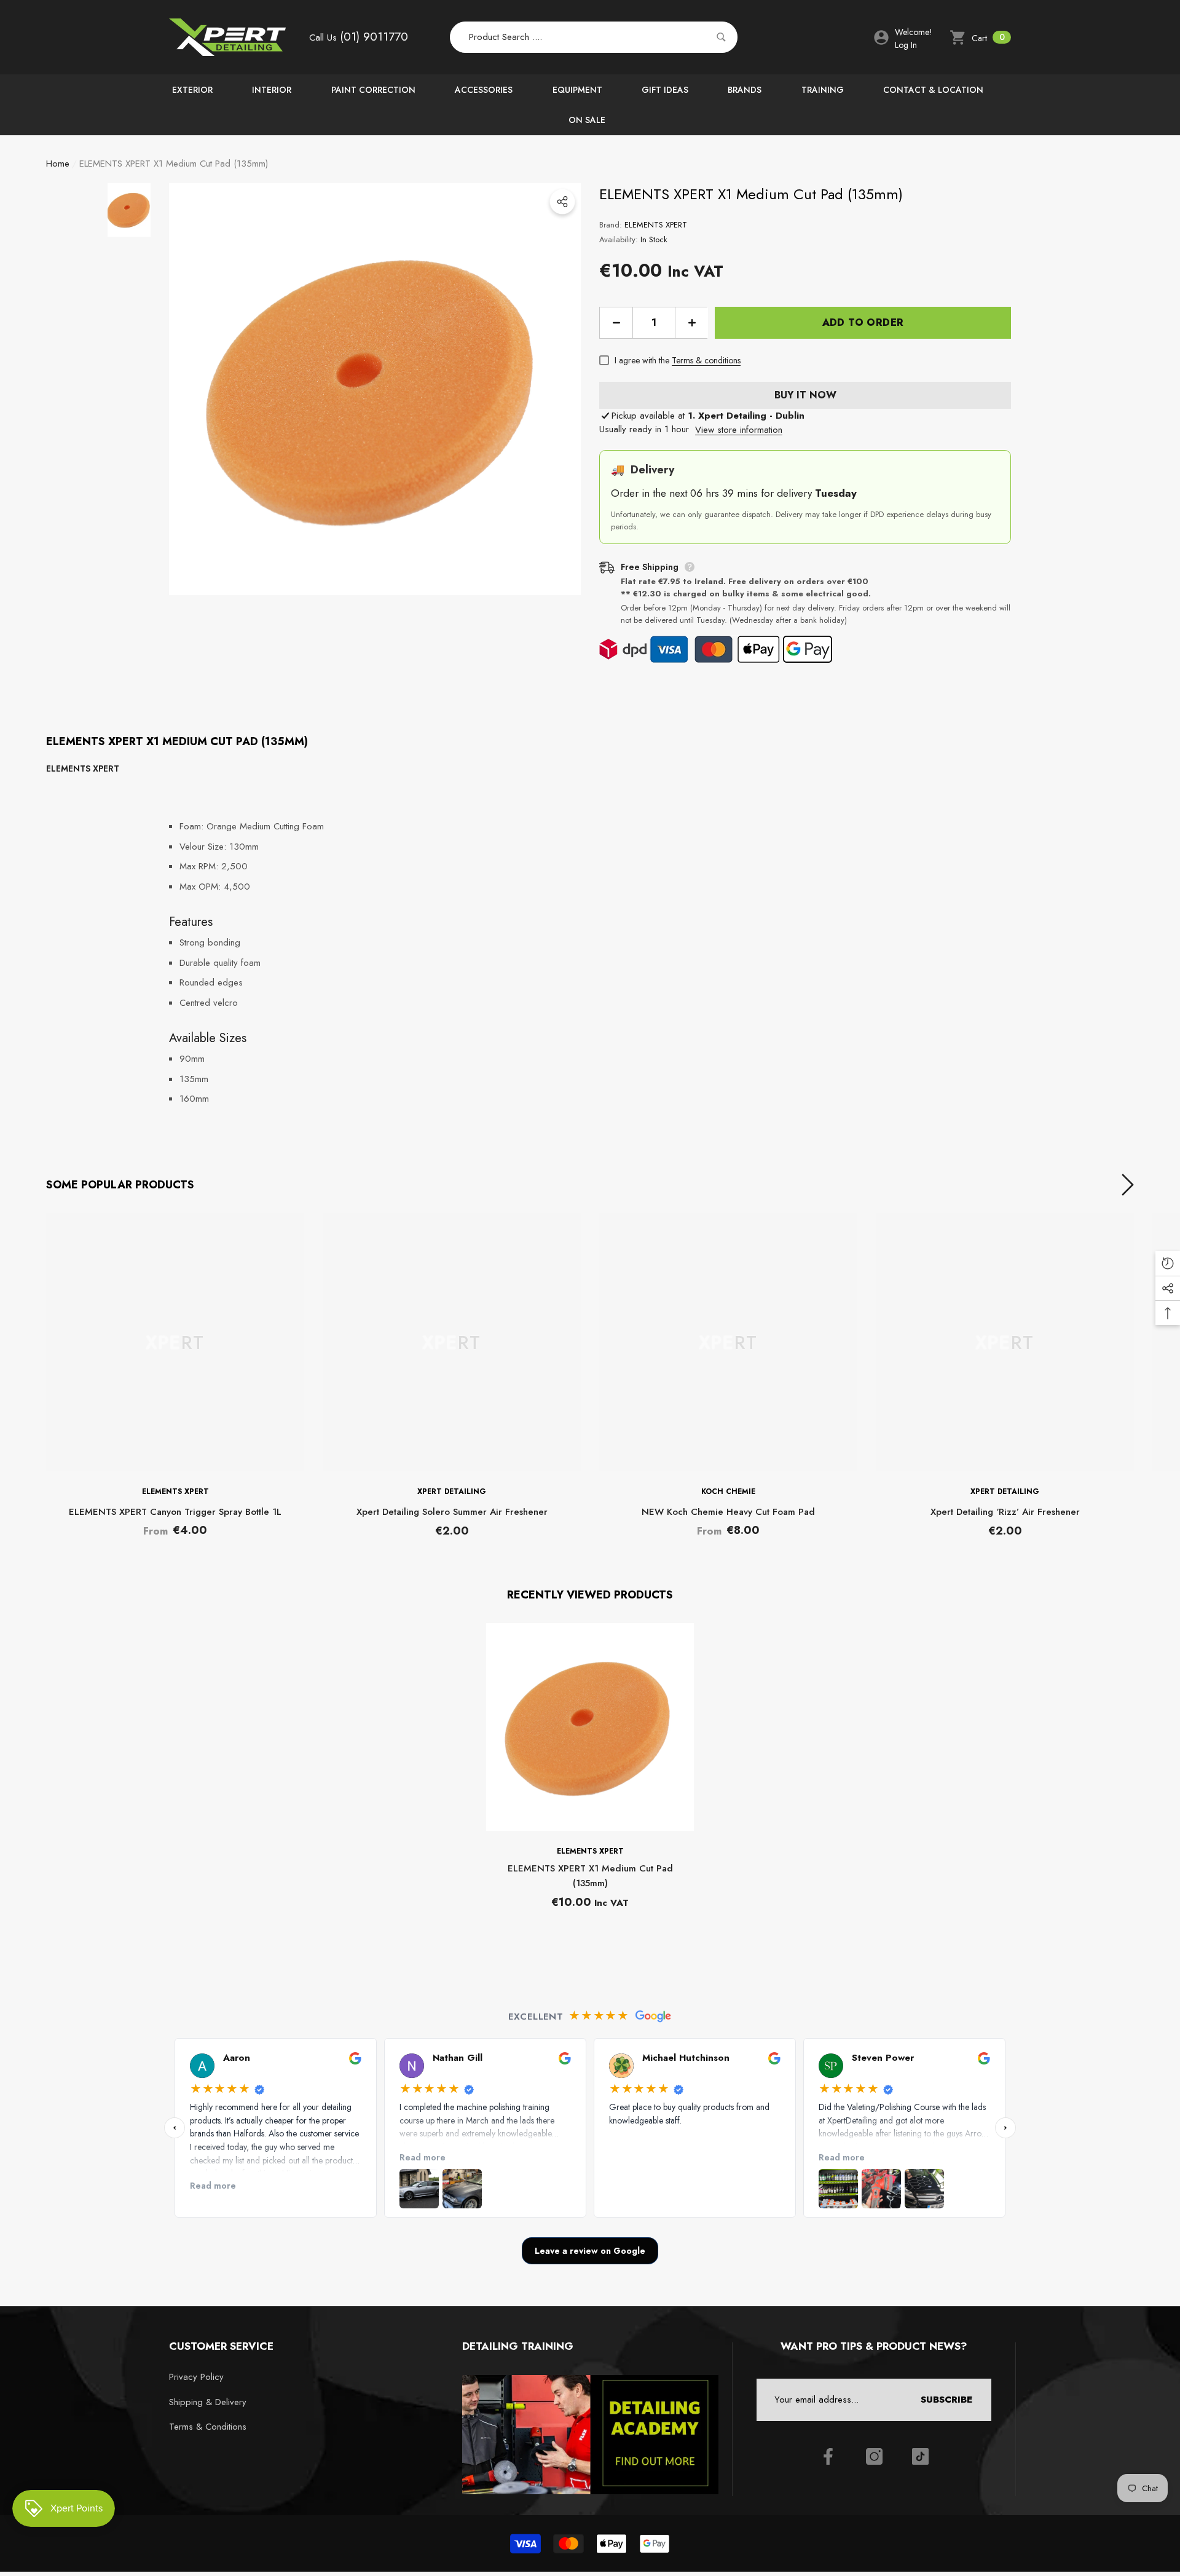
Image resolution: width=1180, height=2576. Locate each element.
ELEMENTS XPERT (656, 225)
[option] (375, 389)
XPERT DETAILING (452, 1491)
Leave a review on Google (590, 2251)
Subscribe (946, 2400)
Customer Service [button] (221, 2346)
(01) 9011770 (374, 37)
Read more (213, 2186)
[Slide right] (1128, 1185)
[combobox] (580, 38)
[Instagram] (874, 2456)
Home (58, 164)
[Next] (1005, 2128)
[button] (980, 38)
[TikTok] (920, 2456)
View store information (739, 430)
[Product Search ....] (594, 38)
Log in (906, 45)
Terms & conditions (706, 360)
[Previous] (175, 2128)
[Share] (562, 202)
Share (562, 202)
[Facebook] (828, 2456)
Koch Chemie (728, 1491)
